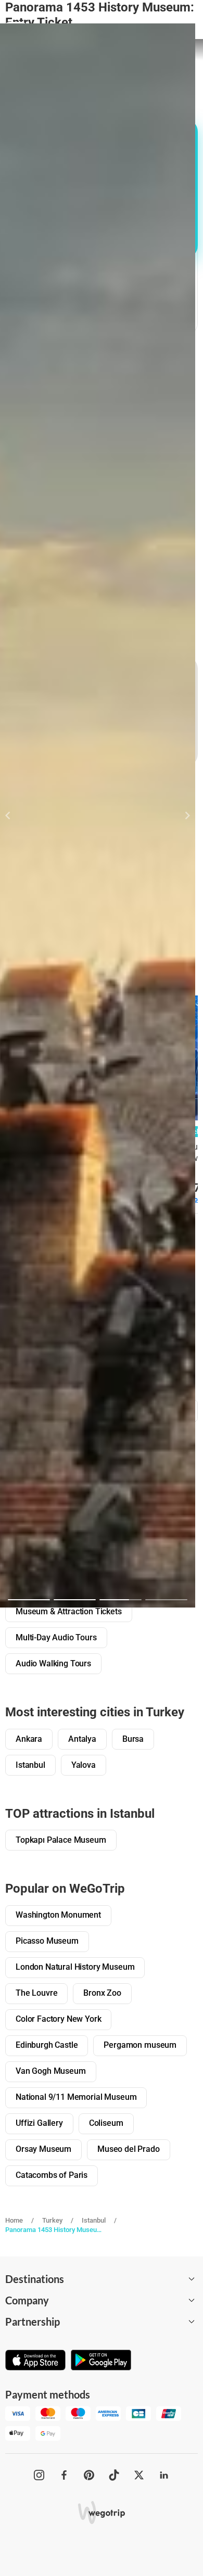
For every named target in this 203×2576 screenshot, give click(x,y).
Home (14, 2220)
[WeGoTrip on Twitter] (139, 2475)
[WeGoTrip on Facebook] (64, 2475)
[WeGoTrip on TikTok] (114, 2475)
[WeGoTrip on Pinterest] (89, 2475)
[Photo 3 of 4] (120, 1600)
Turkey (52, 2220)
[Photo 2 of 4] (75, 1600)
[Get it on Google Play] (101, 2361)
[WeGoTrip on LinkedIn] (164, 2475)
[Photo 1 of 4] (29, 1600)
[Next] (181, 815)
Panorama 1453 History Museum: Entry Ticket (54, 2230)
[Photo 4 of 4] (166, 1600)
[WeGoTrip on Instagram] (39, 2475)
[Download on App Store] (35, 2361)
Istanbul (94, 2220)
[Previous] (14, 815)
